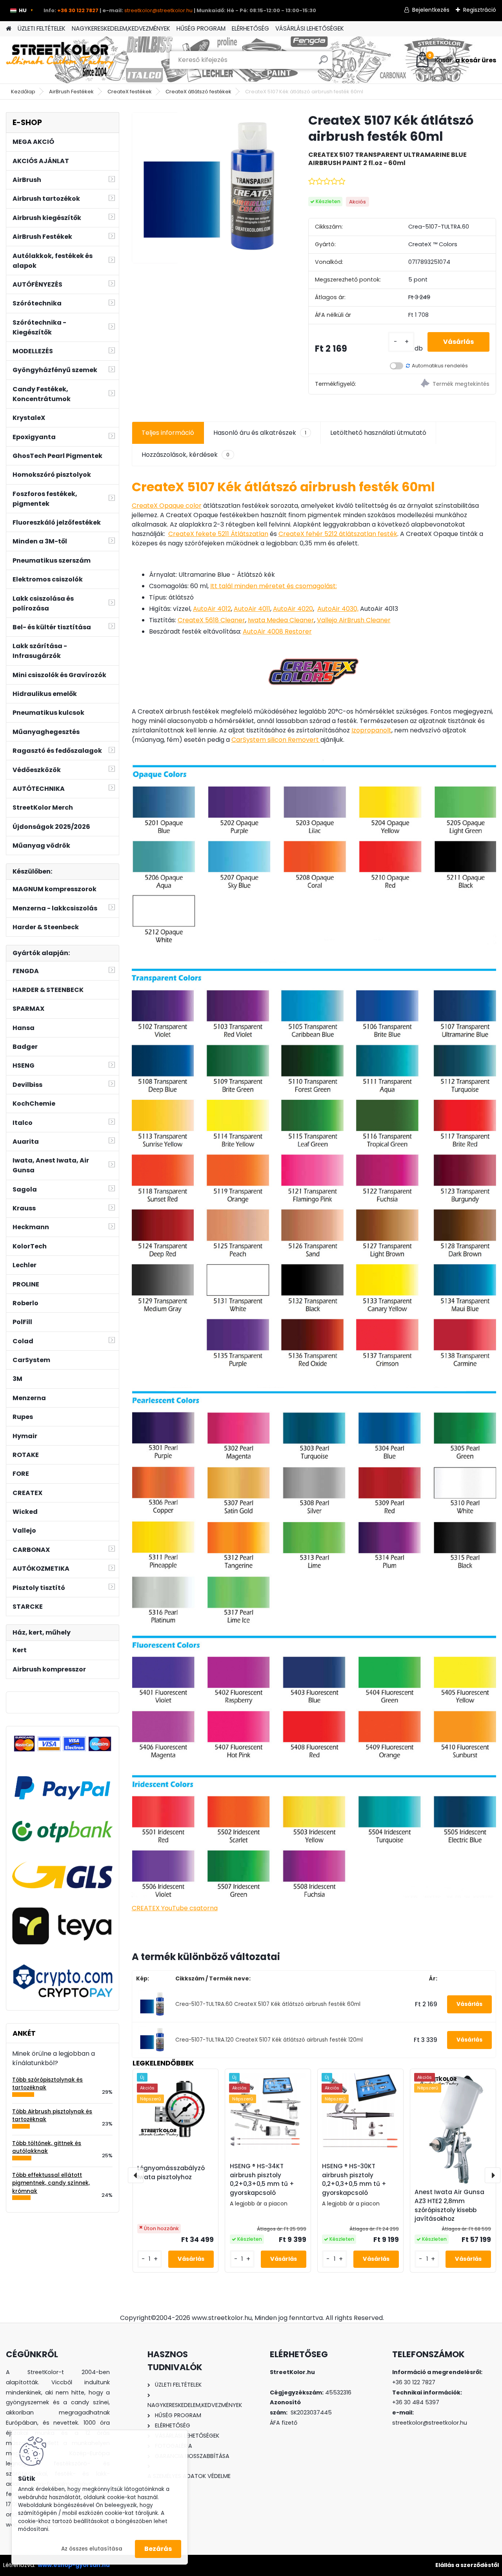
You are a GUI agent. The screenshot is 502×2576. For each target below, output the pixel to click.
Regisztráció (480, 10)
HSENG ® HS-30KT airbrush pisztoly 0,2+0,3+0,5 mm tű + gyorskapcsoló (354, 2179)
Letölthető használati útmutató (378, 433)
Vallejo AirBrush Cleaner (354, 620)
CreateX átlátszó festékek (198, 92)
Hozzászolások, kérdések (186, 455)
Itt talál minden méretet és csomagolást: (274, 586)
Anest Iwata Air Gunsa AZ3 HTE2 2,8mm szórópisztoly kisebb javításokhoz (449, 2205)
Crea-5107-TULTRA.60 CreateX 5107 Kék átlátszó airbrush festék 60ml (268, 2004)
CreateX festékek (130, 92)
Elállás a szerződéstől (467, 2565)
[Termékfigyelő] (449, 384)
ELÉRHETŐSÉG (250, 28)
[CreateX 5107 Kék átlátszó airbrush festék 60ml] (207, 188)
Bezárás (158, 2549)
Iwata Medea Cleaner (281, 620)
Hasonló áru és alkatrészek (260, 433)
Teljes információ (168, 433)
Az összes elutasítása (92, 2549)
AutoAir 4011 (252, 609)
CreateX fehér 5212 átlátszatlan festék (338, 534)
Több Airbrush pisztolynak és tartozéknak (52, 2115)
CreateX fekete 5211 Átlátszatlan (218, 534)
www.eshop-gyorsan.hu (74, 2565)
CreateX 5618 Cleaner (211, 620)
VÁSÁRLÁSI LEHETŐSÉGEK (310, 28)
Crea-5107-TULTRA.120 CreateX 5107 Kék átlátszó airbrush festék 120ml (269, 2040)
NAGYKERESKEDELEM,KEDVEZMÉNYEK (121, 28)
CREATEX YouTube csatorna (175, 1908)
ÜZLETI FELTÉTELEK (42, 28)
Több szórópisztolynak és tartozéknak (47, 2084)
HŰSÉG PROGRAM (201, 28)
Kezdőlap (23, 92)
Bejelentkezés (431, 10)
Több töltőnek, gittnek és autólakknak (47, 2147)
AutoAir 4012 (212, 609)
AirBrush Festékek (71, 92)
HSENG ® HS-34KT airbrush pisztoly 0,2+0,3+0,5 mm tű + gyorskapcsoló (262, 2179)
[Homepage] (9, 29)
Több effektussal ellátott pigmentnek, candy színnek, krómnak (51, 2183)
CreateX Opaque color (167, 506)
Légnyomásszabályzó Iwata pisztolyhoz (171, 2173)
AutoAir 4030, (338, 609)
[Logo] (60, 60)
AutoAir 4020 (293, 609)
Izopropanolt (371, 730)
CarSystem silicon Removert (276, 740)
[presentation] (136, 2175)
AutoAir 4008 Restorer (277, 631)
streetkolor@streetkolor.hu (158, 10)
